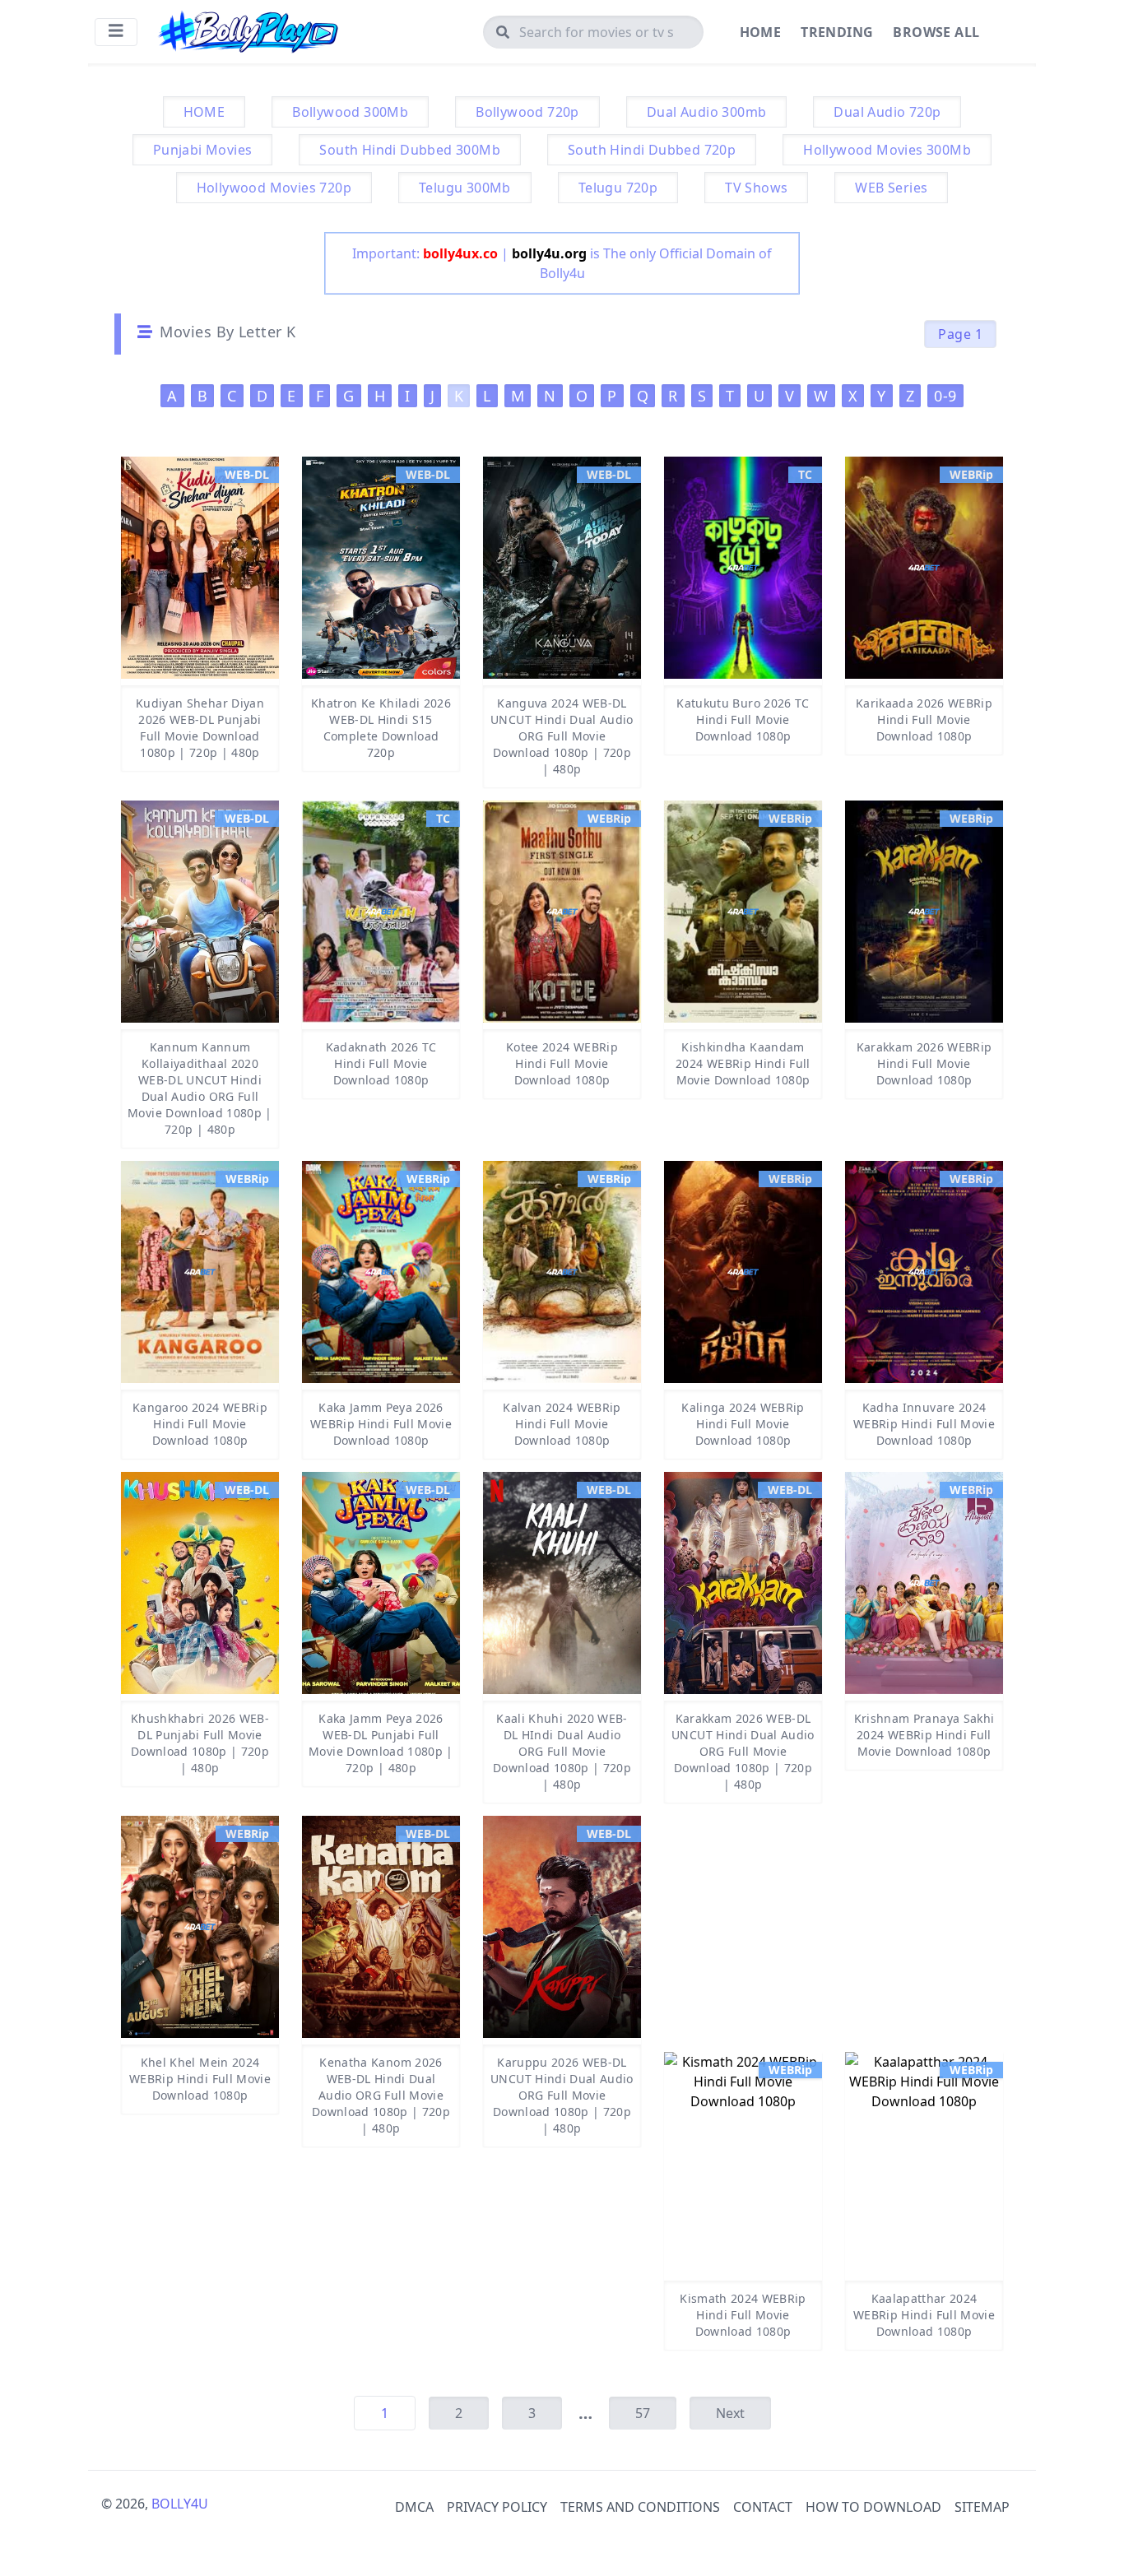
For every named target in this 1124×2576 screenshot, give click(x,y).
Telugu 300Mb (465, 188)
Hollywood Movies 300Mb (887, 150)
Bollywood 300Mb (350, 112)
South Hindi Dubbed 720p (652, 150)
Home (761, 32)
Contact (763, 2507)
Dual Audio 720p (887, 112)
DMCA (414, 2507)
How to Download (873, 2507)
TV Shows (756, 188)
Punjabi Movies (203, 150)
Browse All (936, 32)
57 (643, 2413)
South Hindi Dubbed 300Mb (410, 150)
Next (730, 2413)
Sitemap (982, 2507)
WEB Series (891, 188)
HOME (204, 112)
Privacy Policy (497, 2507)
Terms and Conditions (640, 2507)
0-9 (945, 396)
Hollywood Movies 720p (274, 188)
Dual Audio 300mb (706, 112)
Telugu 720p (618, 188)
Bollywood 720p (527, 112)
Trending (837, 32)
